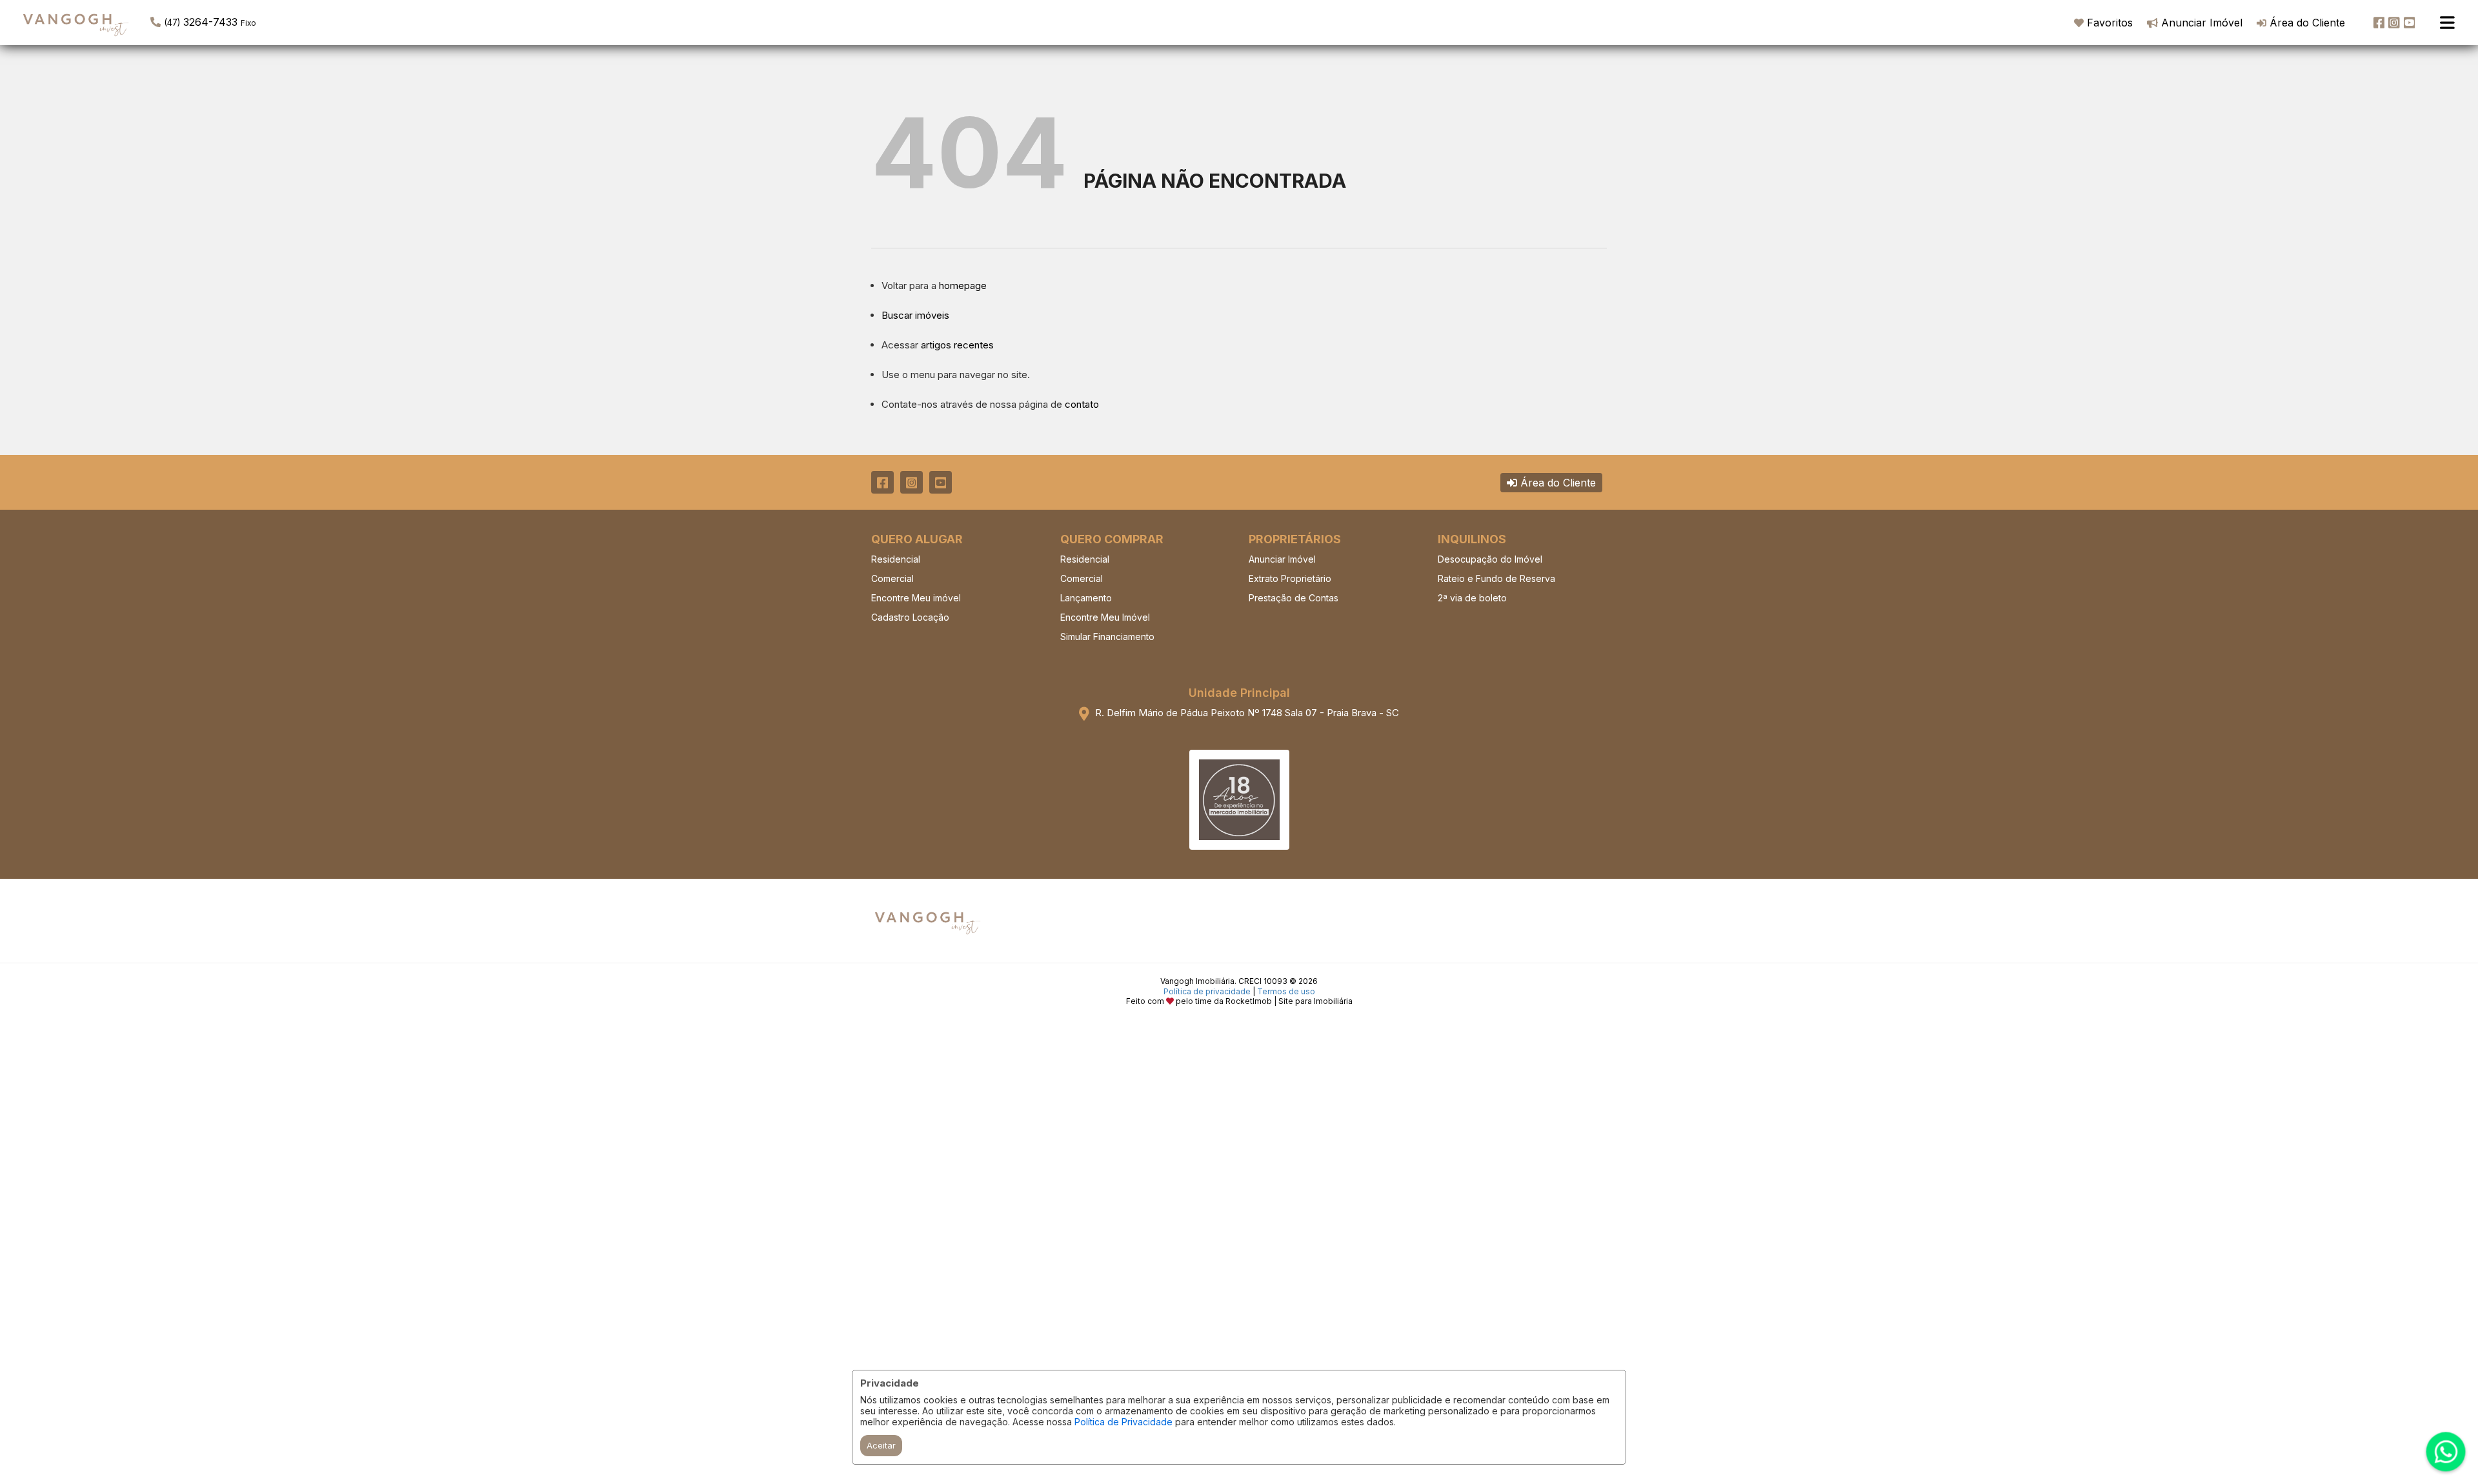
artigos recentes (957, 345)
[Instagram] (2394, 23)
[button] (233, 21)
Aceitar (881, 1445)
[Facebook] (2379, 23)
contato (1082, 404)
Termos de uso (1286, 991)
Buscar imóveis (915, 315)
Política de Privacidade (1123, 1422)
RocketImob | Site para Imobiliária (1289, 1001)
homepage (963, 286)
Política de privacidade (1207, 991)
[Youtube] (2410, 23)
